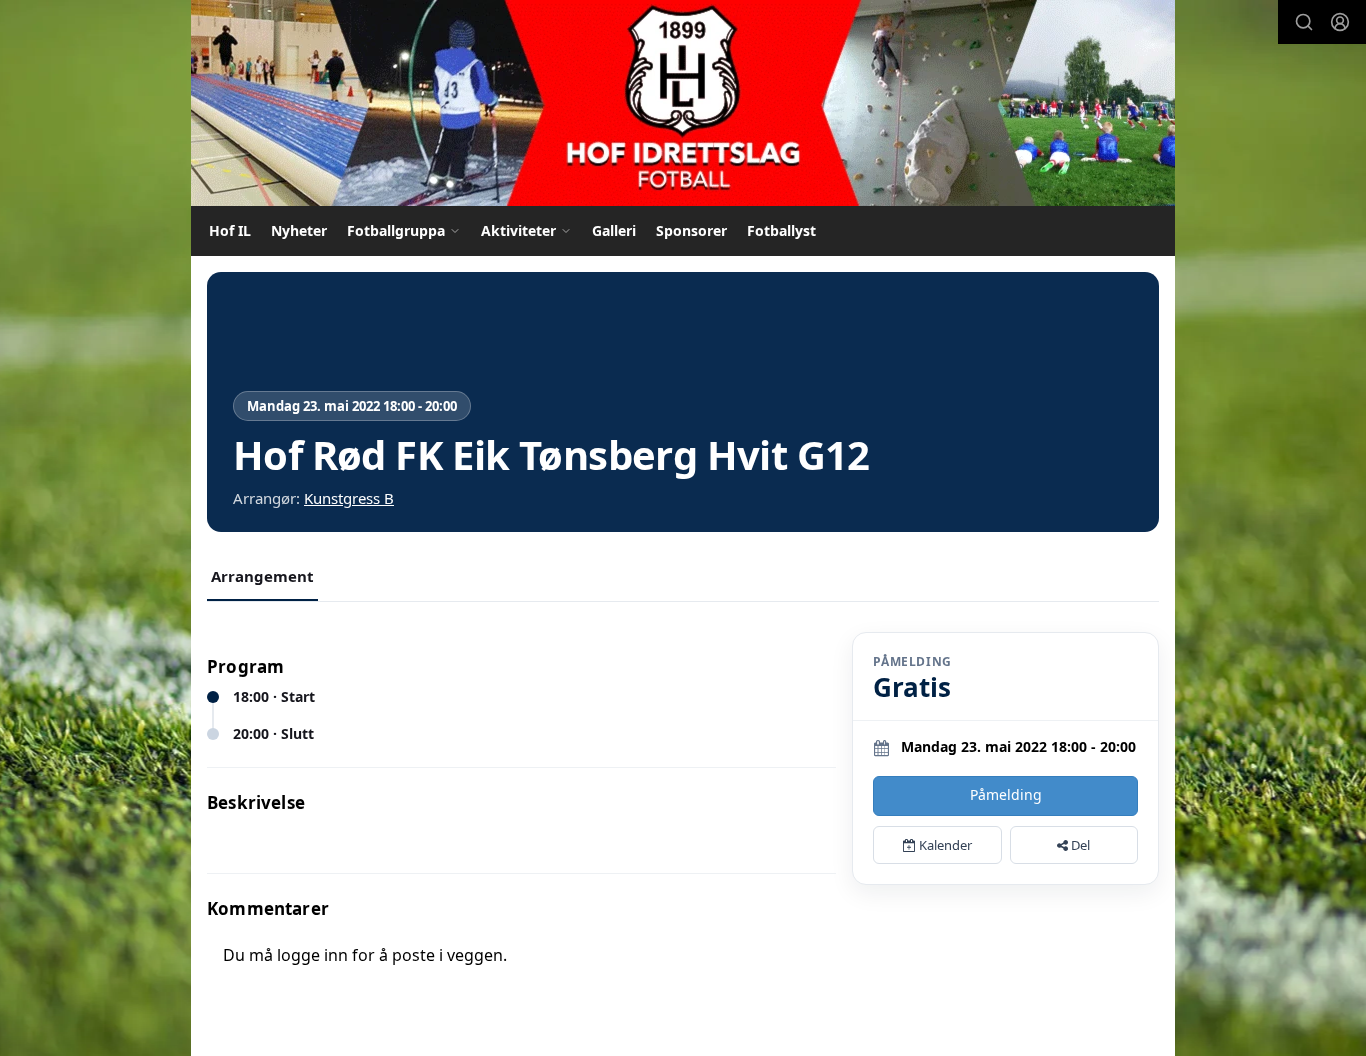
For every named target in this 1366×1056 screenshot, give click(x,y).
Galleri (614, 230)
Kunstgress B (349, 498)
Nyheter (299, 230)
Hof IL (230, 230)
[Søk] (1304, 22)
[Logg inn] (1340, 22)
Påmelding (1006, 794)
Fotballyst (781, 230)
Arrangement (262, 576)
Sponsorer (691, 230)
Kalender (944, 845)
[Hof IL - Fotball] (683, 103)
